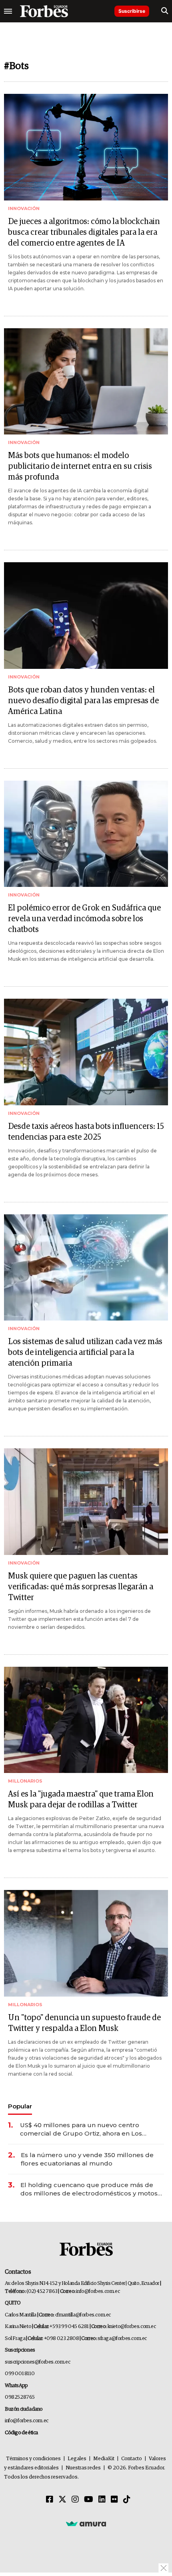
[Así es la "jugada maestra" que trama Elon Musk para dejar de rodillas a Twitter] (86, 1720)
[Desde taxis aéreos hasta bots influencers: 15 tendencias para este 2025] (86, 1052)
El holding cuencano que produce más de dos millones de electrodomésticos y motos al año (89, 2189)
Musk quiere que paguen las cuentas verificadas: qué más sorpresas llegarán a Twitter (81, 1587)
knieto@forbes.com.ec (132, 2327)
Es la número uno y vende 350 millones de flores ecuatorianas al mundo (87, 2159)
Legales (77, 2459)
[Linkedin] (102, 2500)
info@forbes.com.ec (98, 2291)
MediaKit (104, 2459)
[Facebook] (50, 2500)
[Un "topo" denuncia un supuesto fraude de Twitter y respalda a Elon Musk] (86, 1943)
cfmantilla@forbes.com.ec (83, 2315)
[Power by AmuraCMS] (86, 2523)
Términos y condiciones (33, 2459)
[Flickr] (114, 2500)
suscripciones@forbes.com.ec (37, 2362)
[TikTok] (127, 2500)
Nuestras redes (83, 2468)
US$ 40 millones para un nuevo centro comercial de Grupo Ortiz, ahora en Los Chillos (81, 2129)
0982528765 (20, 2397)
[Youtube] (89, 2500)
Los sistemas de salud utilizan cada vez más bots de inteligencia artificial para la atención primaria (85, 1352)
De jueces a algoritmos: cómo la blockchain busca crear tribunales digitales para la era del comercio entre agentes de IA (84, 232)
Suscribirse (132, 11)
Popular (20, 2106)
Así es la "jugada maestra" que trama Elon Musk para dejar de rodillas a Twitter (81, 1800)
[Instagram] (75, 2500)
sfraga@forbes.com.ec (122, 2339)
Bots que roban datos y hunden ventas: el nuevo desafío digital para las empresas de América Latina (83, 701)
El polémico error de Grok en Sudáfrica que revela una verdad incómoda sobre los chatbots (84, 919)
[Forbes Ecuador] (44, 11)
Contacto (132, 2459)
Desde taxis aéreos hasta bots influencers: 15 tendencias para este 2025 (86, 1132)
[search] (165, 11)
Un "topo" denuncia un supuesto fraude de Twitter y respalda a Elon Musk (84, 2023)
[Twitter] (62, 2500)
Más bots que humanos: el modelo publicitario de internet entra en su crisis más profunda (80, 466)
